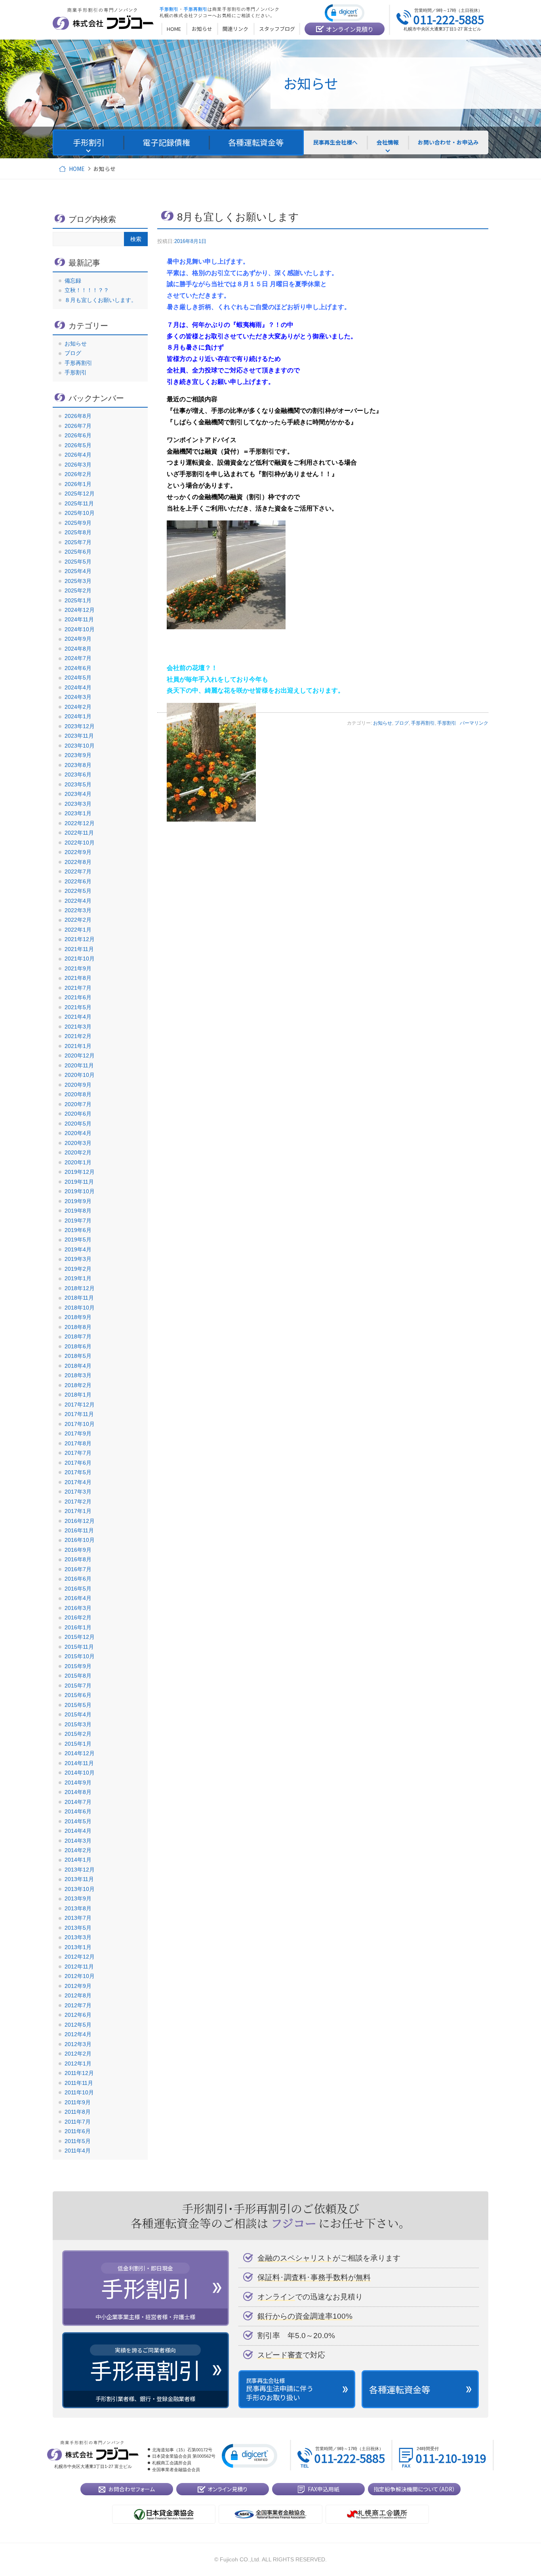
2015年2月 (78, 1734)
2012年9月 (78, 1986)
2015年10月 (80, 1656)
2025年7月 (78, 542)
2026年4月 (78, 455)
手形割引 (447, 723)
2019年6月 (78, 1230)
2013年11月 (79, 1879)
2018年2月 (78, 1385)
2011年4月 (78, 2151)
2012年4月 (78, 2034)
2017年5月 (78, 1472)
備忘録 (73, 281)
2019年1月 (78, 1278)
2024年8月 (78, 649)
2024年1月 (78, 716)
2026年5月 (78, 445)
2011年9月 (78, 2102)
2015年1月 (78, 1744)
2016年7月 (78, 1569)
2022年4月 (78, 901)
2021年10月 (80, 959)
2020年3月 (78, 1143)
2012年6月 (78, 2015)
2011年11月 (79, 2083)
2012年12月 (80, 1957)
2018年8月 (78, 1327)
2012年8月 (78, 1995)
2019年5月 (78, 1240)
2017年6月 (78, 1463)
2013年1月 (78, 1947)
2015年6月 (78, 1695)
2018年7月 (78, 1336)
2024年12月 (80, 610)
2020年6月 (78, 1114)
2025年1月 (78, 600)
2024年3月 (78, 697)
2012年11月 (79, 1967)
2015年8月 (78, 1676)
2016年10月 (80, 1540)
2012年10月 (80, 1976)
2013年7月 (78, 1918)
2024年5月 (78, 678)
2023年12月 (80, 726)
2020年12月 (80, 1055)
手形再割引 (423, 723)
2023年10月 (80, 746)
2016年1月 (78, 1627)
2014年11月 (79, 1763)
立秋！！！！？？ (87, 290)
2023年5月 (78, 784)
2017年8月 (78, 1443)
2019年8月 (78, 1211)
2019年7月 (78, 1221)
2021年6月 (78, 997)
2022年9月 (78, 852)
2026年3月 (78, 465)
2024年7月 (78, 658)
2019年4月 (78, 1249)
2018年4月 (78, 1366)
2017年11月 (79, 1414)
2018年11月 (79, 1298)
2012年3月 (78, 2044)
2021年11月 (79, 949)
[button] (345, 12)
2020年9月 (78, 1085)
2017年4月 (78, 1482)
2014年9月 (78, 1783)
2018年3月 (78, 1375)
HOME (77, 169)
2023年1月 (78, 813)
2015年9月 (78, 1666)
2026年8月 (78, 416)
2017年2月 (78, 1502)
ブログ (402, 723)
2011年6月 (78, 2131)
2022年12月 (80, 823)
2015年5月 (78, 1705)
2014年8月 (78, 1792)
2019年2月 (78, 1269)
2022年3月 (78, 910)
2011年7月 (78, 2122)
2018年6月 (78, 1346)
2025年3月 (78, 581)
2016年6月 (78, 1579)
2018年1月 (78, 1395)
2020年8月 (78, 1094)
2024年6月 (78, 668)
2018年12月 (80, 1288)
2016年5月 (78, 1589)
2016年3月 (78, 1608)
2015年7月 (78, 1686)
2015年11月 (79, 1647)
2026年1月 (78, 484)
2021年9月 (78, 968)
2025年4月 (78, 571)
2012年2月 (78, 2054)
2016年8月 (78, 1559)
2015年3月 (78, 1724)
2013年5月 (78, 1928)
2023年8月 (78, 765)
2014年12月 (80, 1753)
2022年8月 (78, 862)
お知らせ (383, 723)
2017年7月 (78, 1453)
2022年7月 (78, 871)
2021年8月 (78, 978)
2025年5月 (78, 562)
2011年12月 (79, 2073)
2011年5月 (78, 2141)
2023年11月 (79, 736)
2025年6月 (78, 552)
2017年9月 (78, 1433)
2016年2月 (78, 1617)
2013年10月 (80, 1889)
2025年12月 (80, 494)
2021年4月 (78, 1017)
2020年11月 (79, 1065)
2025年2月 (78, 590)
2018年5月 (78, 1356)
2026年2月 (78, 474)
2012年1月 (78, 2063)
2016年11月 (79, 1530)
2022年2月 (78, 920)
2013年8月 (78, 1908)
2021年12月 (80, 939)
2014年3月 (78, 1841)
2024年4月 (78, 687)
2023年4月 (78, 794)
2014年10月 (80, 1773)
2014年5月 (78, 1821)
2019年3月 (78, 1259)
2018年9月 (78, 1317)
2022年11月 (79, 833)
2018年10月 (80, 1308)
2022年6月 (78, 881)
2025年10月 (80, 513)
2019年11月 (79, 1182)
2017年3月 (78, 1492)
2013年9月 (78, 1898)
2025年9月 (78, 523)
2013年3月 (78, 1937)
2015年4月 (78, 1714)
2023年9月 (78, 755)
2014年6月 (78, 1811)
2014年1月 (78, 1860)
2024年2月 (78, 707)
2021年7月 (78, 988)
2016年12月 (80, 1521)
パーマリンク (474, 723)
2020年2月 (78, 1152)
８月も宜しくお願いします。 (101, 300)
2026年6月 (78, 435)
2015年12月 (80, 1637)
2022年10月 (80, 843)
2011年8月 (78, 2112)
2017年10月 (80, 1424)
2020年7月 (78, 1104)
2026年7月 (78, 426)
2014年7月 (78, 1802)
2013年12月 (80, 1870)
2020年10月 (80, 1075)
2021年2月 (78, 1036)
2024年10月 (80, 629)
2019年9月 (78, 1201)
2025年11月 (79, 503)
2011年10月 (79, 2092)
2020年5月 (78, 1124)
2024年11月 (79, 619)
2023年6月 (78, 775)
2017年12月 (80, 1405)
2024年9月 (78, 639)
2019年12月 (80, 1172)
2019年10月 (80, 1191)
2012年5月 (78, 2025)
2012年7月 (78, 2005)
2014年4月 (78, 1831)
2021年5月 (78, 1007)
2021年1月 (78, 1046)
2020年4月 (78, 1133)
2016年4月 (78, 1598)
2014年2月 (78, 1850)
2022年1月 (78, 930)
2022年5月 (78, 891)
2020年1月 (78, 1162)
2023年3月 (78, 804)
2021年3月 (78, 1027)
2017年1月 (78, 1511)
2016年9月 (78, 1550)
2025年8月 (78, 532)
